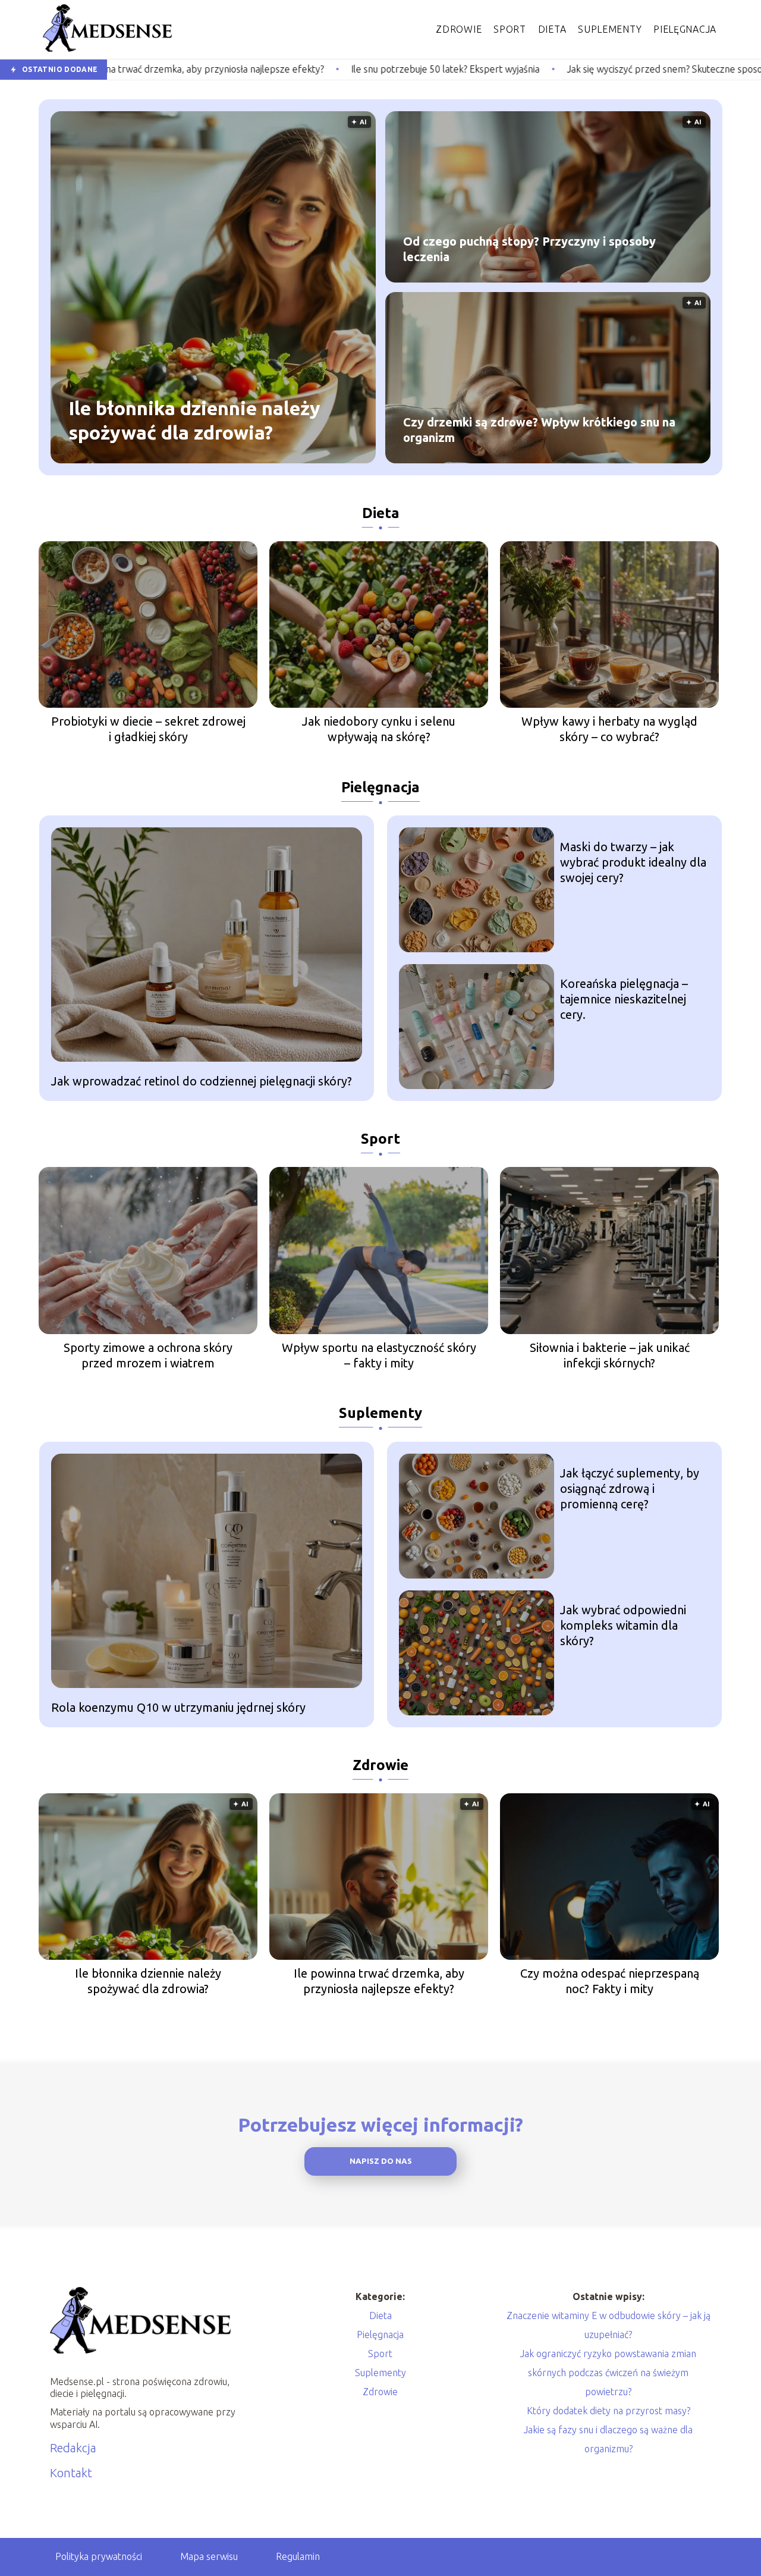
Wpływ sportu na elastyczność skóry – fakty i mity (379, 1355)
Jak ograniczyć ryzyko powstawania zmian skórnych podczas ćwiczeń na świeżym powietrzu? (608, 2373)
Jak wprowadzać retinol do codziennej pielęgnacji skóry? (202, 1081)
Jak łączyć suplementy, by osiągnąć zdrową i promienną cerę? (630, 1488)
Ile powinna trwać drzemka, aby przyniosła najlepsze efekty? (379, 1981)
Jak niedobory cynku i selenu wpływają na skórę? (379, 729)
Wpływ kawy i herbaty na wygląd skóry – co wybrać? (609, 729)
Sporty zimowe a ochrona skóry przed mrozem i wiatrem (148, 1355)
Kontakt (71, 2473)
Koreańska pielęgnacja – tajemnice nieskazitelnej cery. (624, 999)
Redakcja (73, 2448)
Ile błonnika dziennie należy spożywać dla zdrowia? (194, 421)
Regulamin (298, 2556)
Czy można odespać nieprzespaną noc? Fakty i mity (610, 1981)
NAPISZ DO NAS (381, 2161)
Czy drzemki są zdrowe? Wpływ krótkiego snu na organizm (539, 430)
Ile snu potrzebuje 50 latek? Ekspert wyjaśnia (286, 69)
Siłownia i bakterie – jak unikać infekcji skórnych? (610, 1355)
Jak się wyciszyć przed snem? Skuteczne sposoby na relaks (531, 69)
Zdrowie (459, 29)
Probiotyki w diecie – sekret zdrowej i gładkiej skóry (148, 729)
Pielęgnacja (685, 29)
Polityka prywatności (99, 2556)
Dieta (552, 29)
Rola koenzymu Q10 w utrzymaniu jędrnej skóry (178, 1707)
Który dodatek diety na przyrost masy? (609, 2411)
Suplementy (610, 29)
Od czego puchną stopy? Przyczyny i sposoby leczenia (529, 249)
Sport (510, 29)
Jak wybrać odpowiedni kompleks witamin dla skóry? (623, 1625)
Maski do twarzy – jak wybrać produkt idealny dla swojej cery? (633, 862)
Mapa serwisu (209, 2556)
